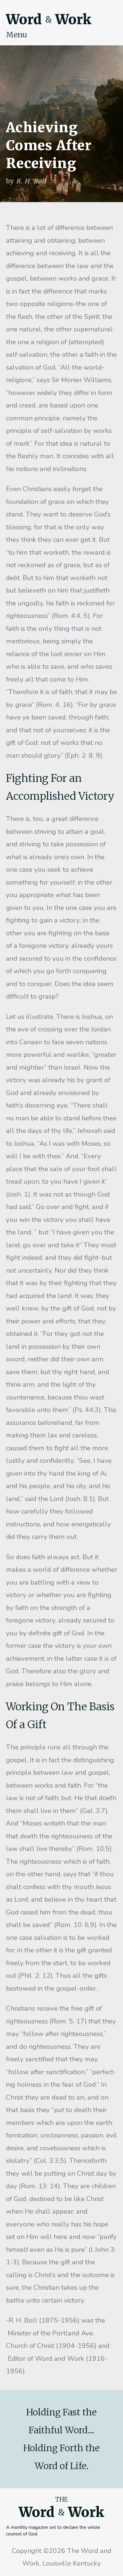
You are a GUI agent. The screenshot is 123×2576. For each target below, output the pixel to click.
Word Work (49, 19)
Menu (17, 35)
